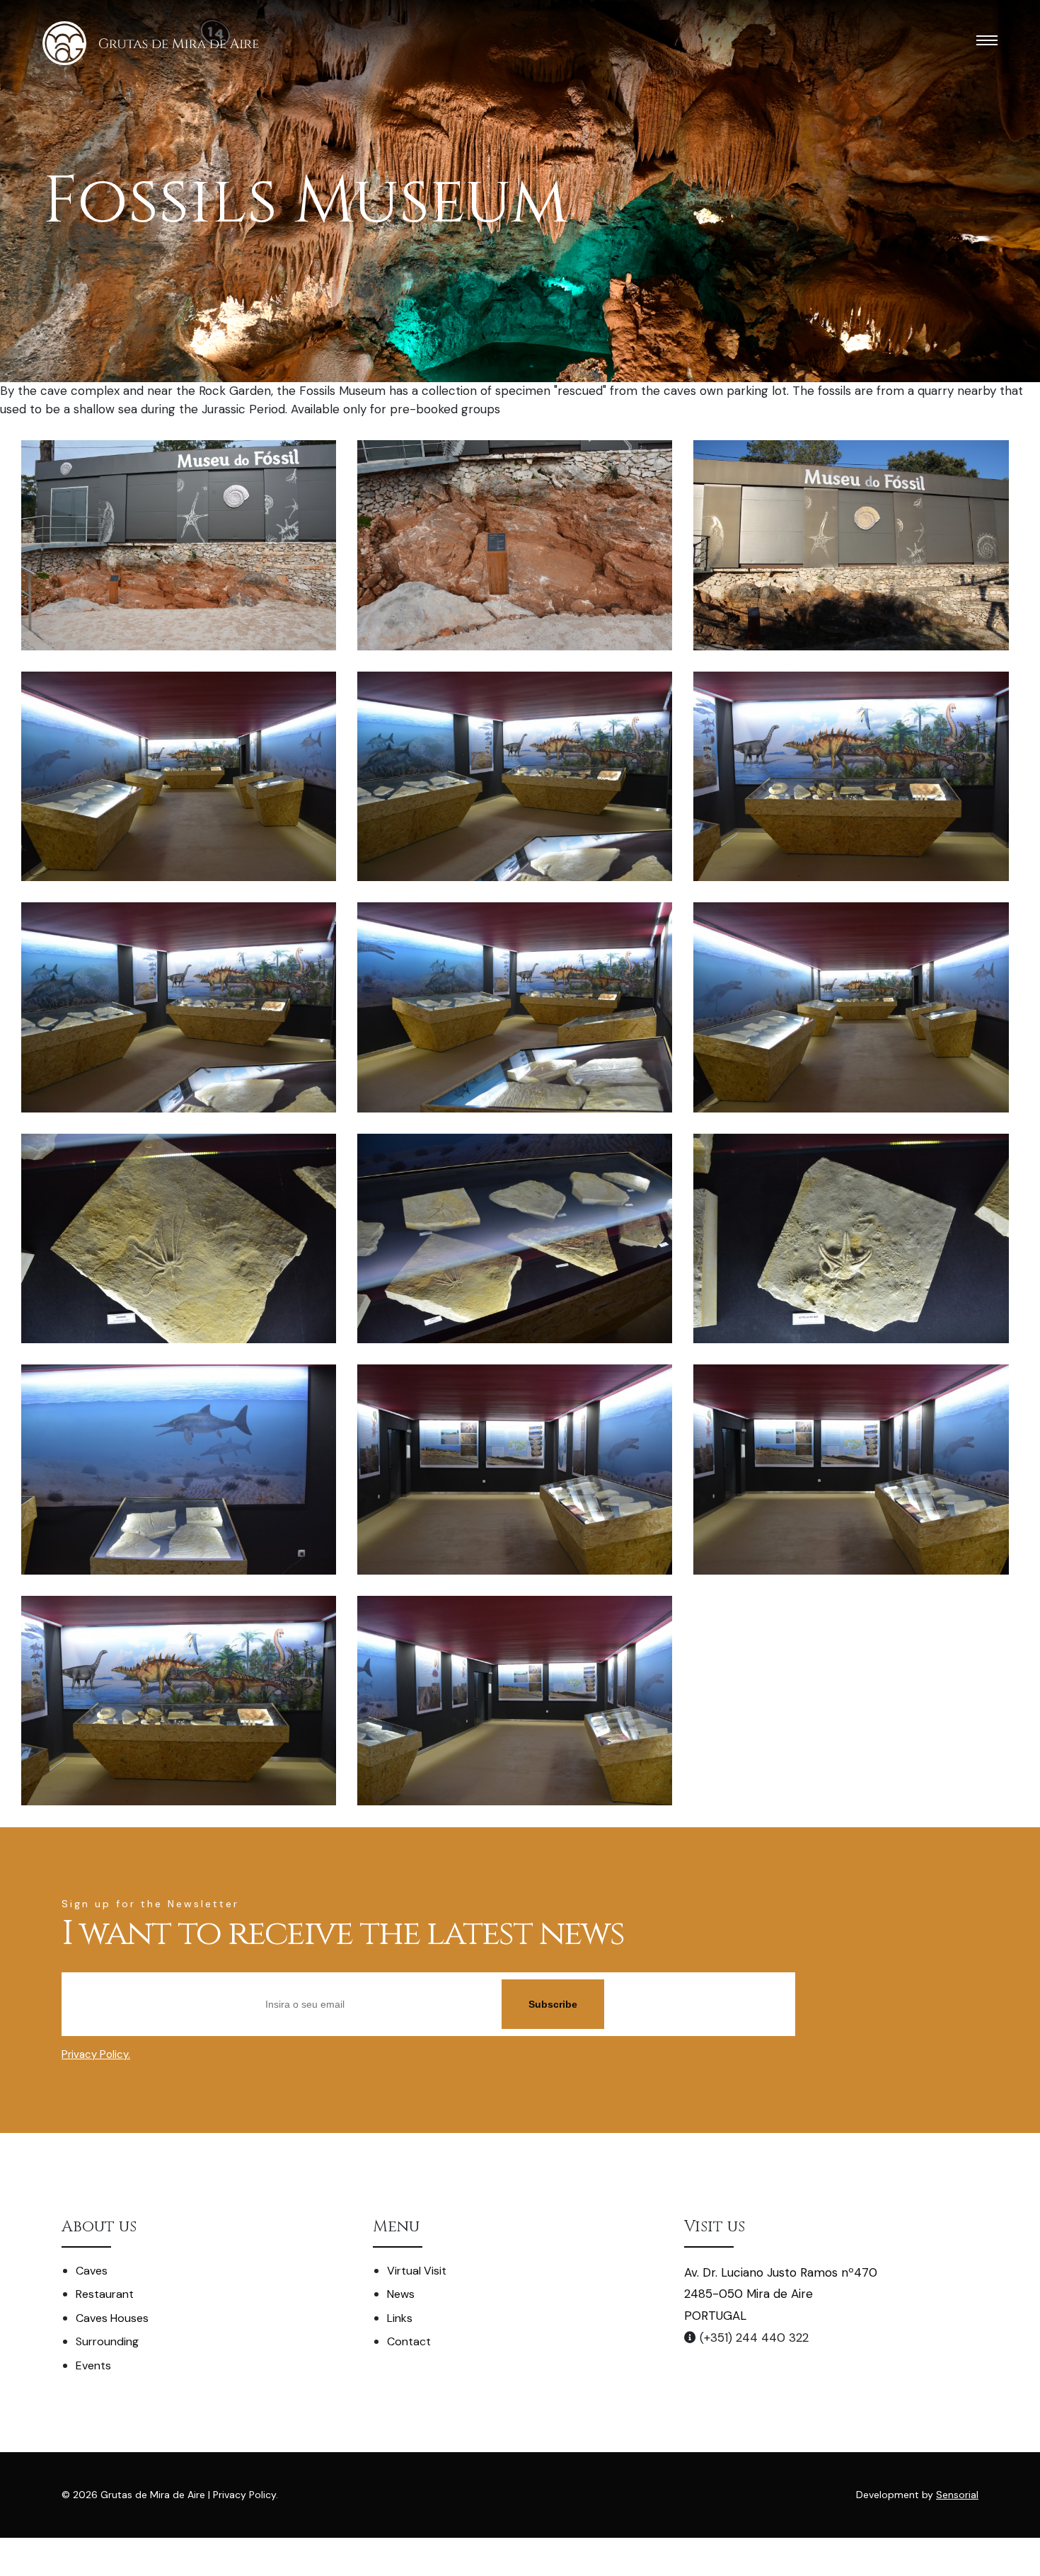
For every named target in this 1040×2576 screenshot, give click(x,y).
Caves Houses (112, 2318)
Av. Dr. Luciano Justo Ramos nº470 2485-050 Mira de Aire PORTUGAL (781, 2294)
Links (400, 2318)
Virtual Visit (417, 2271)
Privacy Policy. (96, 2054)
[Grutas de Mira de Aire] (151, 43)
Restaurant (105, 2294)
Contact (409, 2341)
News (401, 2294)
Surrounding (107, 2341)
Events (93, 2365)
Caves (92, 2271)
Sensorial (957, 2495)
